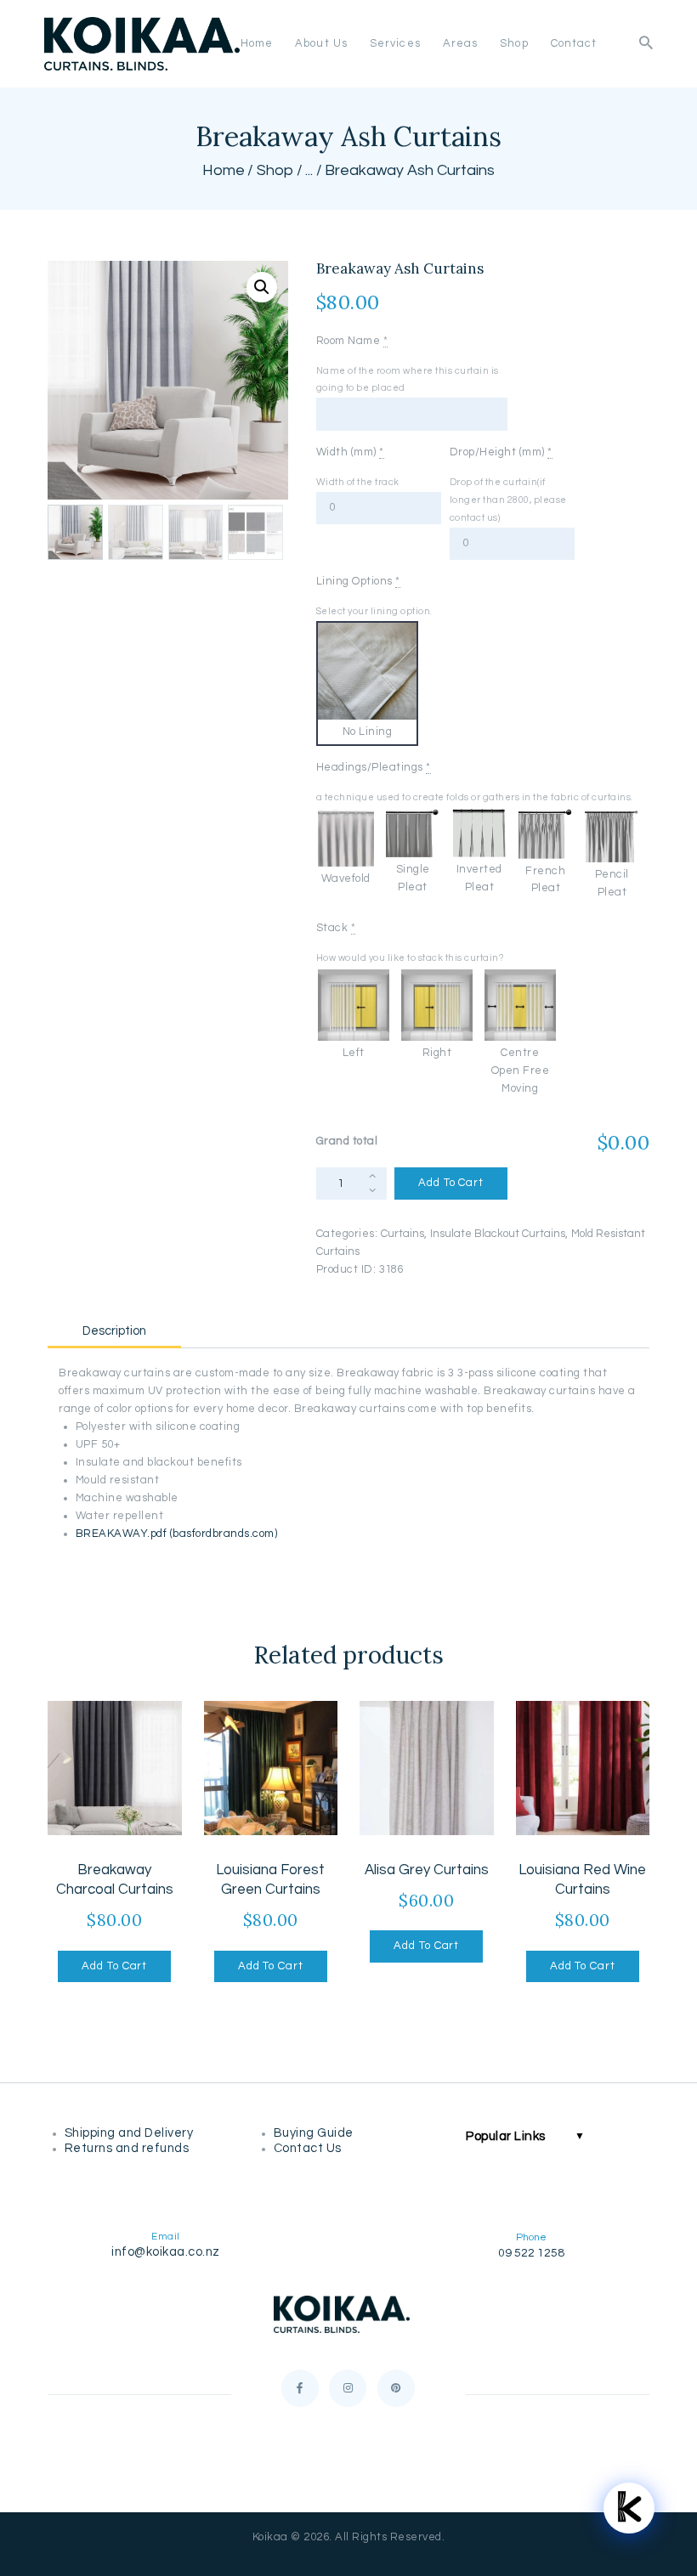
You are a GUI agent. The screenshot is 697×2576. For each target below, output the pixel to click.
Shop (275, 170)
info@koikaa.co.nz (166, 2252)
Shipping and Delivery (132, 2133)
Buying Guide (315, 2133)
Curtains (402, 1234)
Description (114, 1331)
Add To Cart (451, 1183)
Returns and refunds (130, 2148)
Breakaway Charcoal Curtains (115, 1880)
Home (224, 170)
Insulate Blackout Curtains (498, 1234)
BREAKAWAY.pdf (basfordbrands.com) (177, 1534)
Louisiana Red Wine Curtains (582, 1880)
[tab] (114, 1328)
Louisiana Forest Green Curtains (270, 1880)
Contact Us (308, 2148)
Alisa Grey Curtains (427, 1870)
